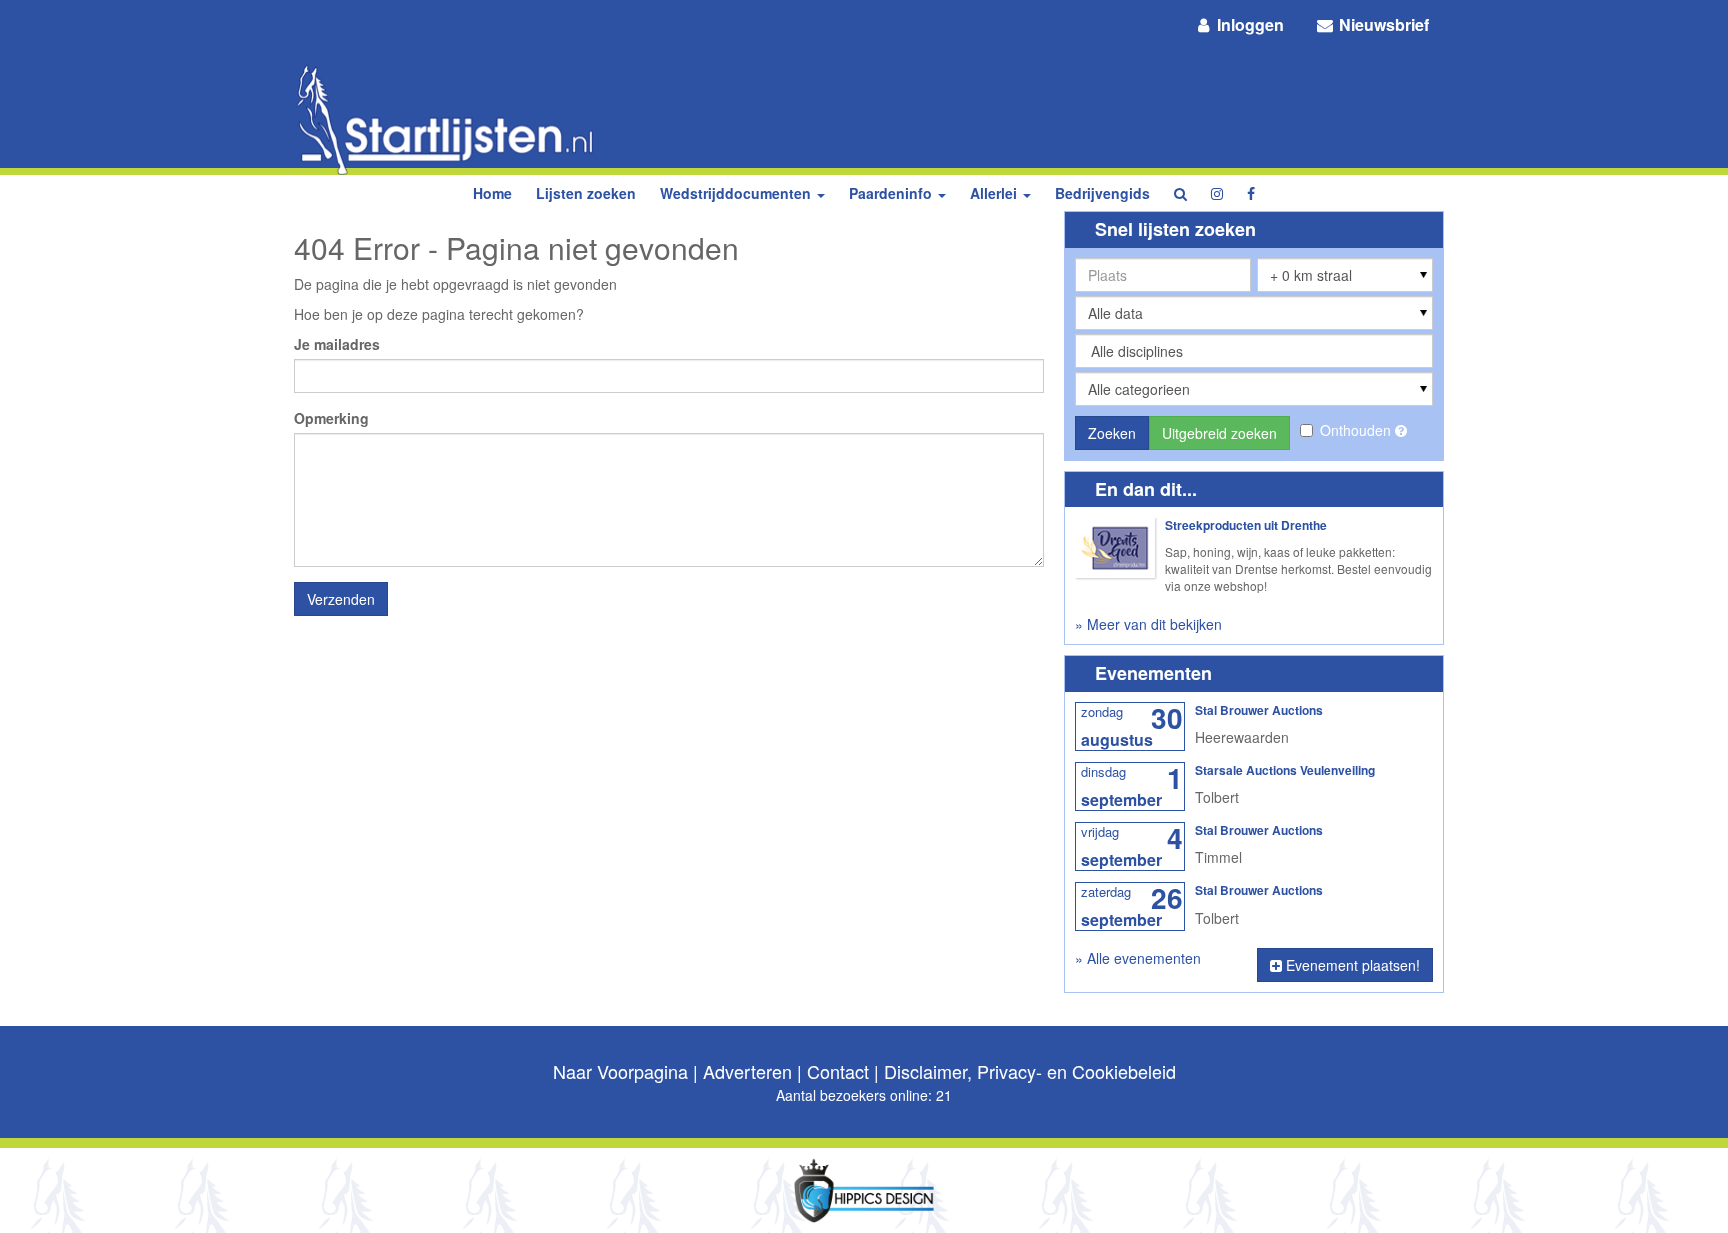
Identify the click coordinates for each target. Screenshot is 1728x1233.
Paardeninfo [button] (892, 193)
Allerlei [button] (995, 193)
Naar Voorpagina (620, 1071)
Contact (838, 1071)
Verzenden (341, 599)
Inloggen (1248, 24)
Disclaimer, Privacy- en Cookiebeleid (1030, 1071)
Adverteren (747, 1071)
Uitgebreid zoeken (1219, 433)
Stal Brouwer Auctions (1259, 710)
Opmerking (331, 418)
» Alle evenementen (1138, 958)
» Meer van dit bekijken (1148, 624)
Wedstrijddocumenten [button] (737, 193)
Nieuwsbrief (1382, 24)
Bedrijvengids (1102, 193)
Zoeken (1112, 433)
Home (492, 193)
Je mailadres (337, 344)
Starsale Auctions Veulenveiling (1285, 770)
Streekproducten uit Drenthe (1246, 525)
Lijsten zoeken (586, 193)
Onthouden (1357, 430)
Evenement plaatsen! (1351, 965)
